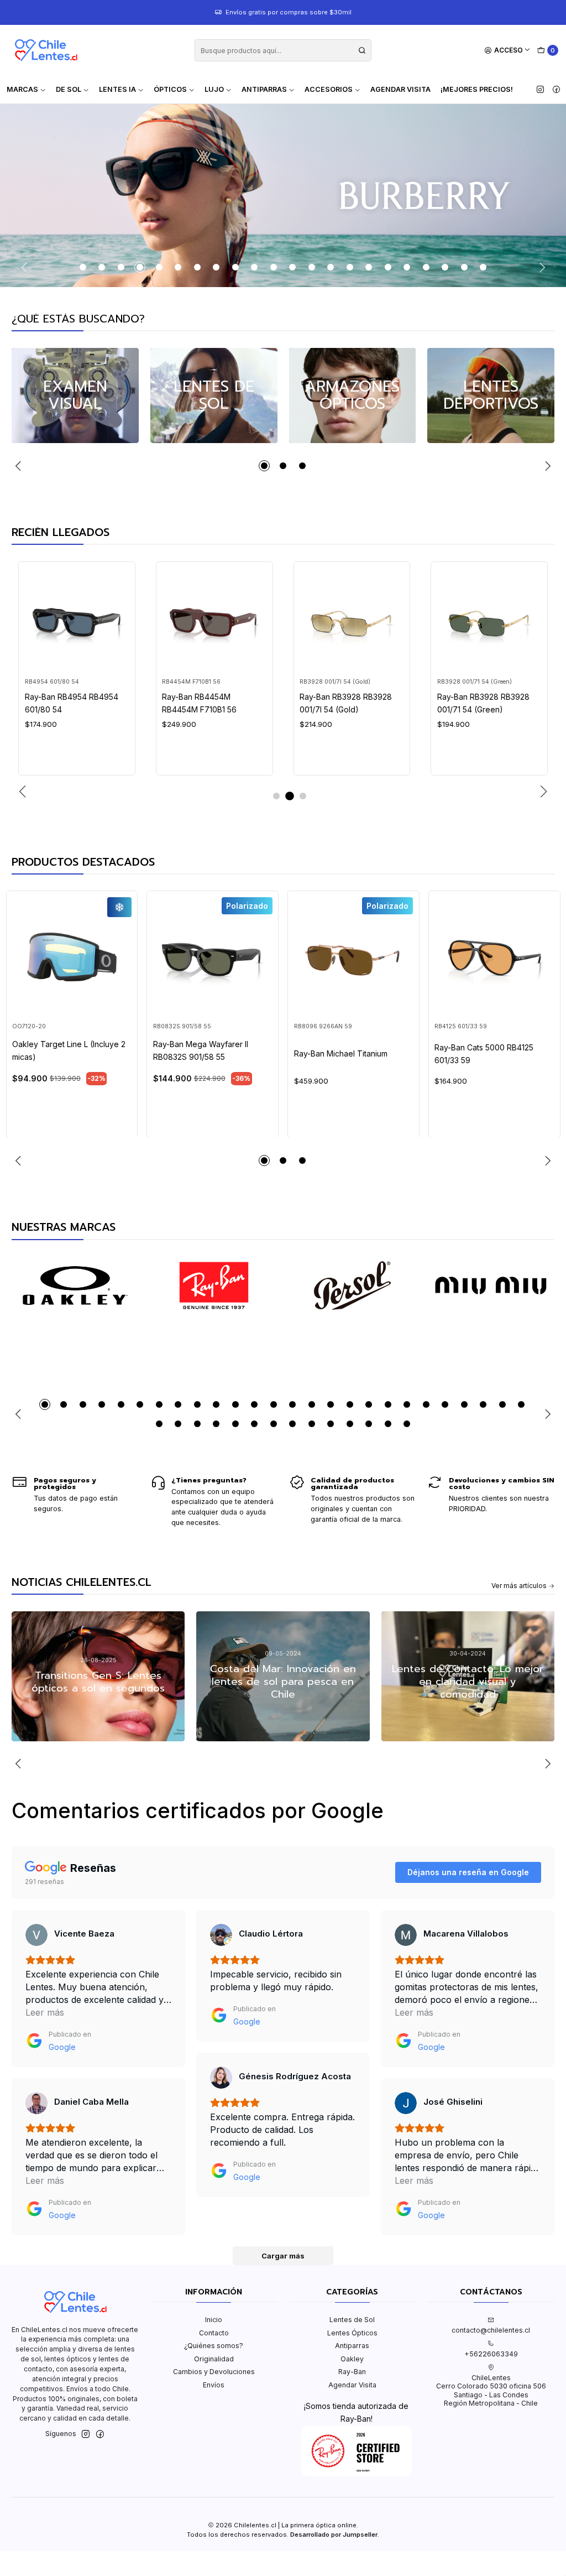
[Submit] (362, 50)
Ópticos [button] (170, 89)
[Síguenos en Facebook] (556, 90)
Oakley (352, 2359)
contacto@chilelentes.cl (491, 2330)
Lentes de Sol (352, 2320)
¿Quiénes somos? (214, 2346)
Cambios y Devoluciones (214, 2372)
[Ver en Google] (36, 1935)
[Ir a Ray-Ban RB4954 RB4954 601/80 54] (77, 620)
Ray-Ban (352, 2372)
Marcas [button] (22, 89)
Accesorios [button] (329, 89)
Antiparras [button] (264, 89)
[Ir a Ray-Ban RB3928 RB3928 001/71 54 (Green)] (489, 620)
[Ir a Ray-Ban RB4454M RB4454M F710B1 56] (214, 620)
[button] (83, 267)
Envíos (214, 2385)
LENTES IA (117, 89)
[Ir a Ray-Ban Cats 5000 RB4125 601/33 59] (494, 957)
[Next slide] (541, 267)
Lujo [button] (214, 89)
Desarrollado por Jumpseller (334, 2535)
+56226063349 (491, 2354)
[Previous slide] (26, 267)
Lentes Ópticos (352, 2333)
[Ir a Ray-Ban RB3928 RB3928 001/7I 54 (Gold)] (352, 620)
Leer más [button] (45, 2012)
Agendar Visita (400, 89)
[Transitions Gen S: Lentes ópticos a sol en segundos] (98, 1676)
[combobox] (283, 50)
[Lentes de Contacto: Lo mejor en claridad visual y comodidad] (468, 1676)
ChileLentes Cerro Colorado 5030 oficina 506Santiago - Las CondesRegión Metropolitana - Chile (491, 2390)
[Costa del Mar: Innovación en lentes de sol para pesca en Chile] (283, 1676)
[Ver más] (75, 1286)
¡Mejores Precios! (477, 89)
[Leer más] (75, 395)
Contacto (214, 2333)
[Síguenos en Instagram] (540, 90)
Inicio (214, 2320)
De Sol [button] (69, 89)
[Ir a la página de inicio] (46, 50)
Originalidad (214, 2359)
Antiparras (352, 2346)
